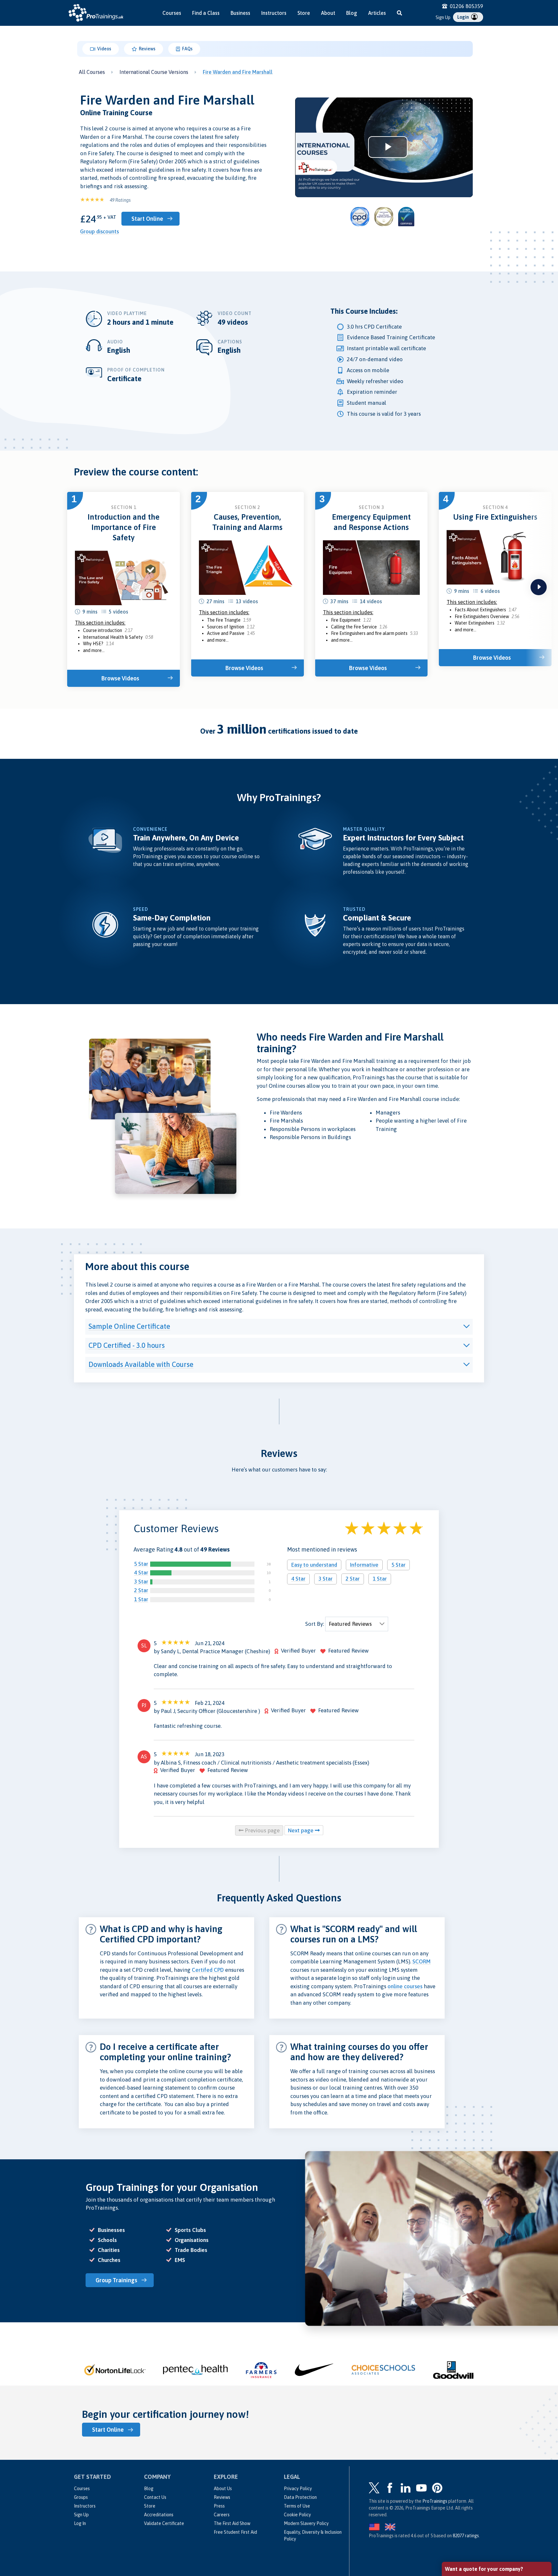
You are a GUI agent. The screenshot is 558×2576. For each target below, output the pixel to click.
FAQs (187, 49)
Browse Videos (120, 678)
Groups (81, 2497)
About (328, 13)
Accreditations (159, 2515)
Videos (104, 49)
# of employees (463, 2509)
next (539, 587)
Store (304, 13)
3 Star (141, 1582)
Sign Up (443, 17)
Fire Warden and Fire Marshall (238, 72)
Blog (352, 13)
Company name (463, 2485)
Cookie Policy (297, 2515)
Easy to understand (314, 1565)
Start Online (147, 219)
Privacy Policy (298, 2489)
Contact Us (155, 2497)
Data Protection (300, 2497)
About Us (223, 2489)
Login (464, 17)
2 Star (141, 1590)
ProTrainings (435, 2501)
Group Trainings (116, 2280)
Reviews (147, 49)
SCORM (422, 1961)
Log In (80, 2523)
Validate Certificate (164, 2523)
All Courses (92, 72)
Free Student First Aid (235, 2532)
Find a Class (206, 13)
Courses (172, 13)
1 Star (141, 1599)
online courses (405, 1986)
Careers (222, 2515)
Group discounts (99, 231)
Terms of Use (297, 2506)
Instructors (274, 13)
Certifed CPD (208, 1970)
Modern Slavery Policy (306, 2523)
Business (240, 13)
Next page (301, 1830)
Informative (364, 1565)
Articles (377, 13)
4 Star (141, 1573)
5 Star (141, 1564)
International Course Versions (154, 72)
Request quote (473, 2536)
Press (219, 2506)
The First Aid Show (232, 2523)
